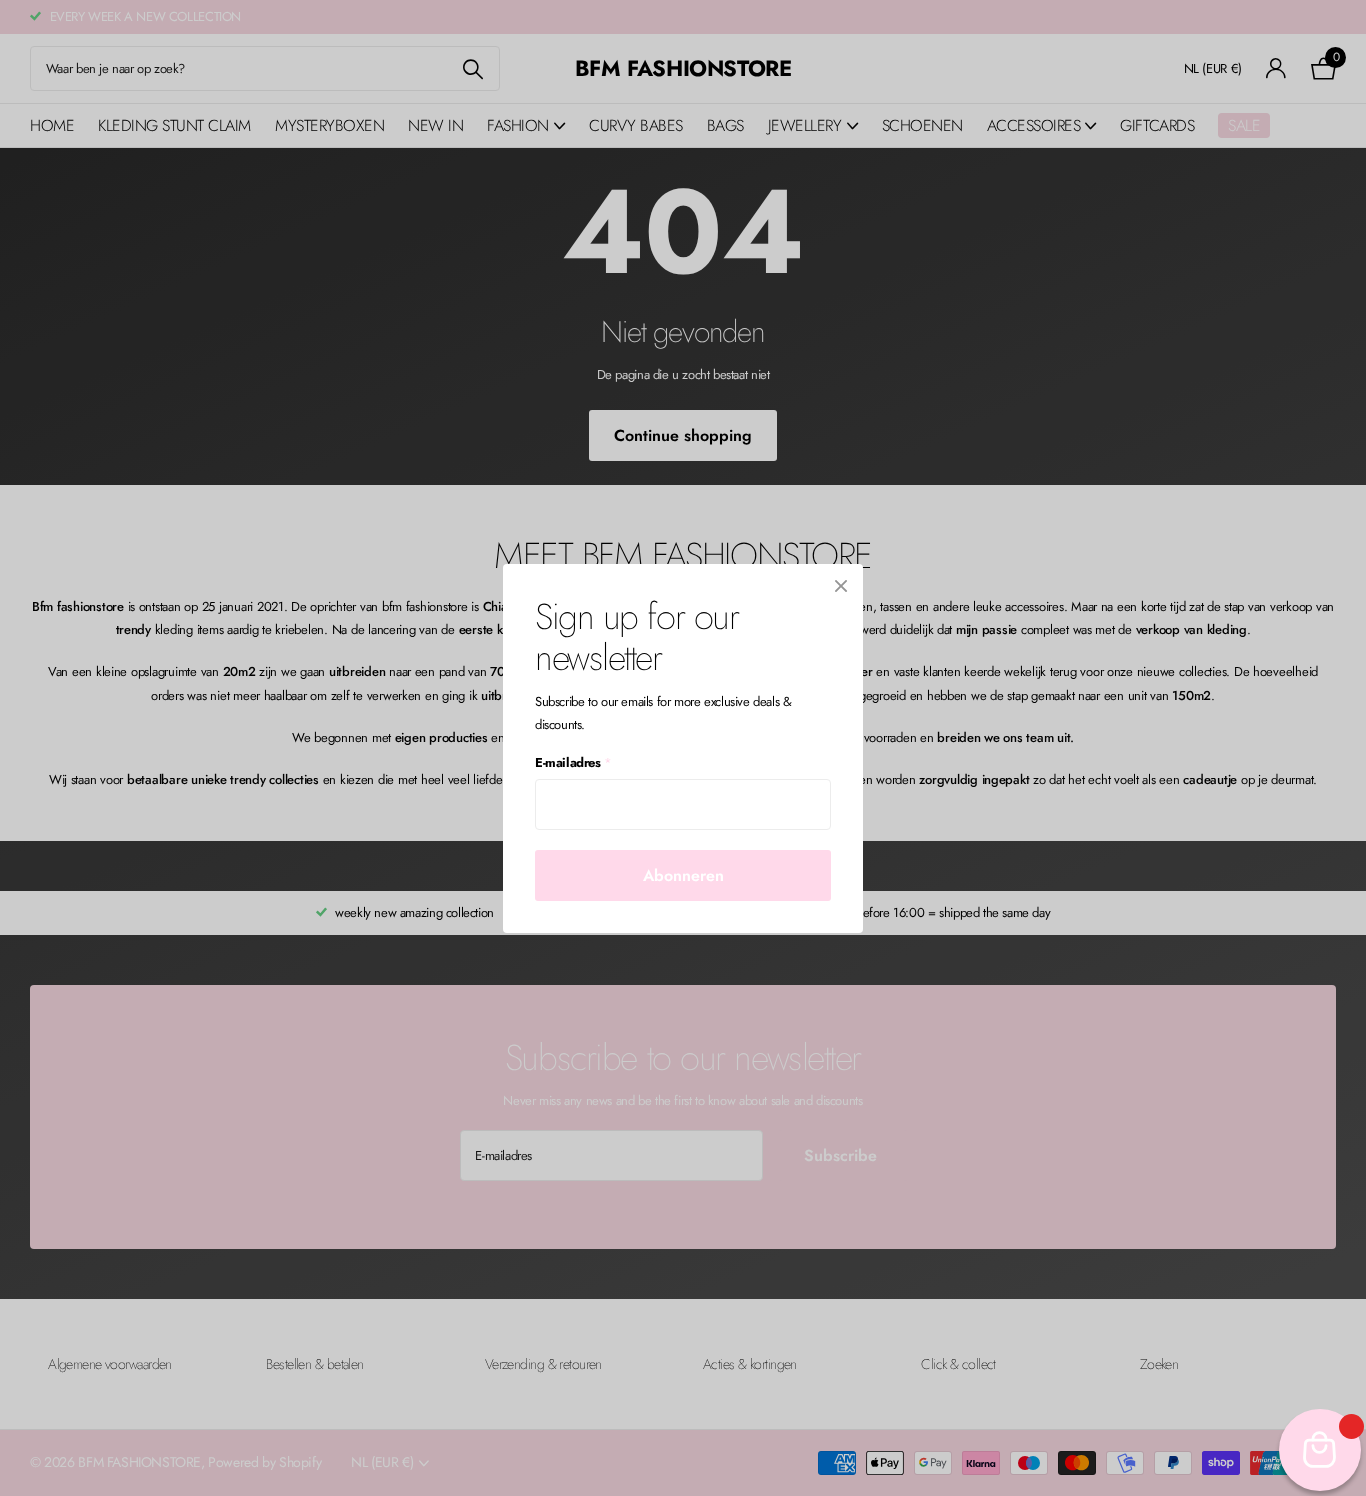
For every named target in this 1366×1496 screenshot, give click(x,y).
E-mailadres (573, 762)
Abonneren (683, 874)
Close (841, 586)
